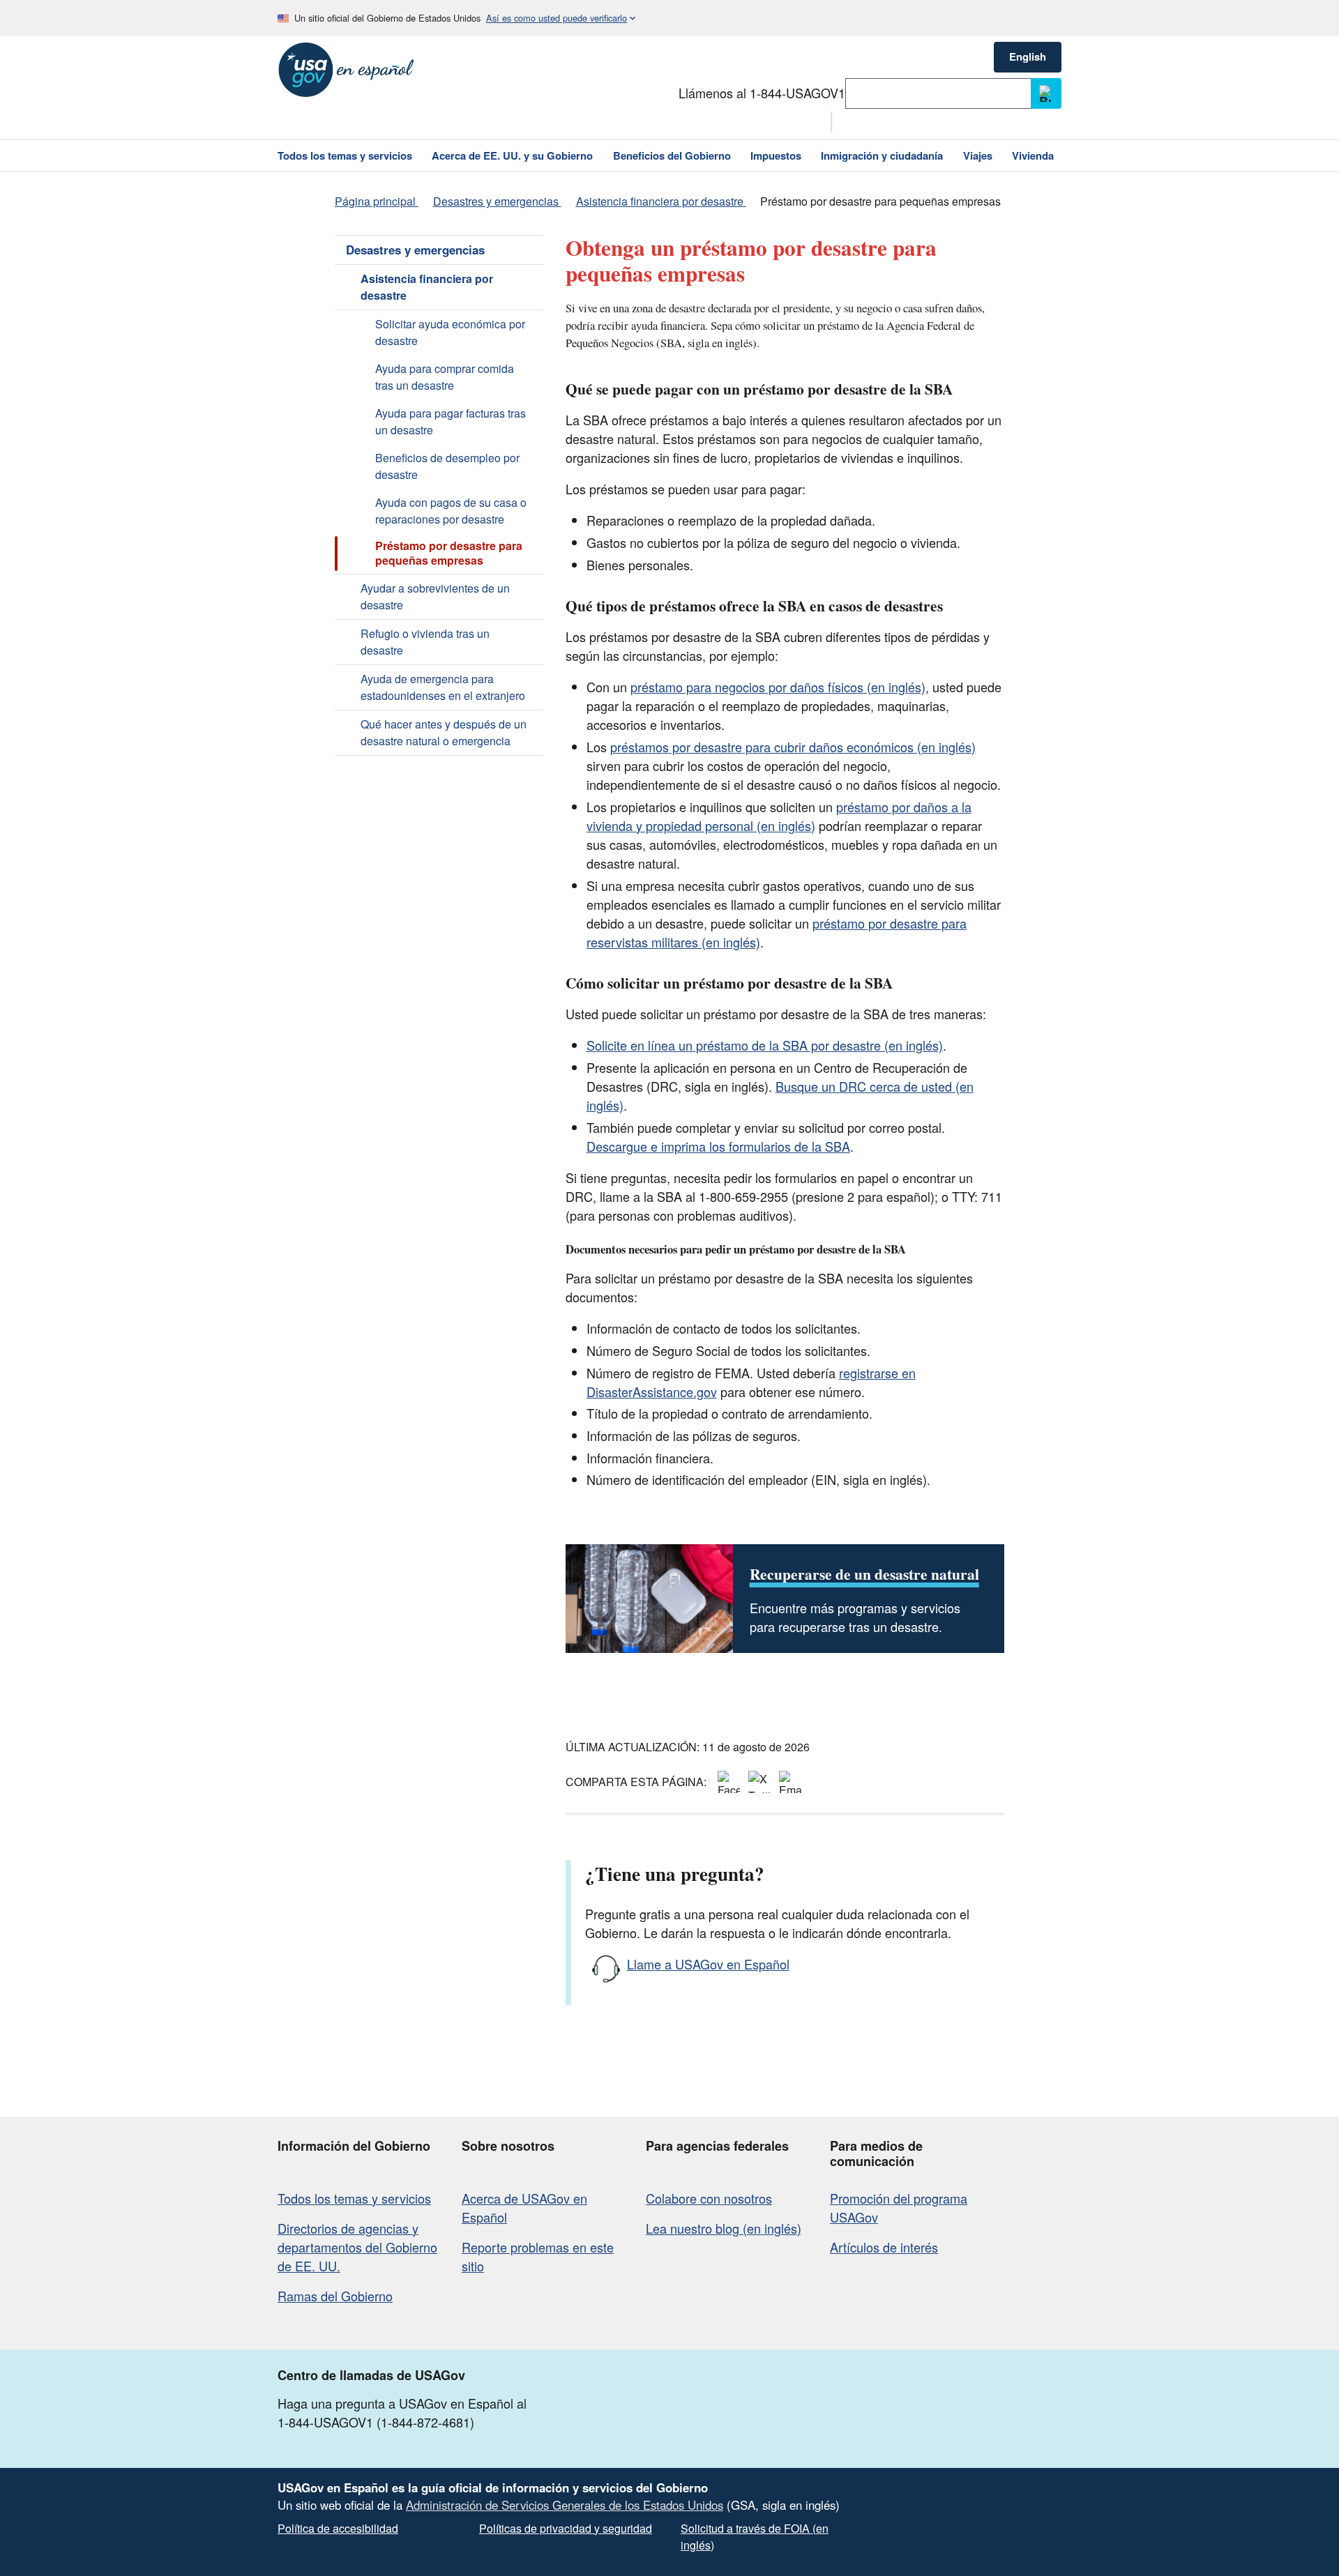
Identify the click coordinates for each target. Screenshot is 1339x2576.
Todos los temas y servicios (354, 2198)
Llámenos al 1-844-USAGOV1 (762, 93)
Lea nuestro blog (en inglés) (724, 2228)
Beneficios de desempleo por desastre (447, 466)
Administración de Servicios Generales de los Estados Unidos (565, 2505)
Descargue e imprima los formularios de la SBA (718, 1146)
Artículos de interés (884, 2247)
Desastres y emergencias (415, 250)
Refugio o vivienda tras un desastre (425, 642)
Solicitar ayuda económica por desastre (450, 332)
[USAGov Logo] (346, 70)
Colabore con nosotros (709, 2198)
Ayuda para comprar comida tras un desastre (445, 377)
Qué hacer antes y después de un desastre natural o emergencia (444, 732)
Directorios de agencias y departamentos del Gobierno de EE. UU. (357, 2247)
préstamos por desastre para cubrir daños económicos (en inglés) (793, 747)
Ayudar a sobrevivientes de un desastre (435, 596)
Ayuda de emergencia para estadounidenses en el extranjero (443, 687)
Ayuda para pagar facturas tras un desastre (451, 421)
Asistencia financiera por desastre (427, 287)
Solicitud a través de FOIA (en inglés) (755, 2537)
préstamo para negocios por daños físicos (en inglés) (778, 687)
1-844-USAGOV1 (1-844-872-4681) (376, 2422)
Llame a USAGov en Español (708, 1964)
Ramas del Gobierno (335, 2296)
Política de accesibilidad (338, 2528)
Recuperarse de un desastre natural (864, 1574)
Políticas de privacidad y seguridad (566, 2528)
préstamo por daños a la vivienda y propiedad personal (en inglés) (779, 816)
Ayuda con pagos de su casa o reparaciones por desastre (451, 511)
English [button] (1028, 56)
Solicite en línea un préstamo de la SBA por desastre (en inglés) (765, 1045)
